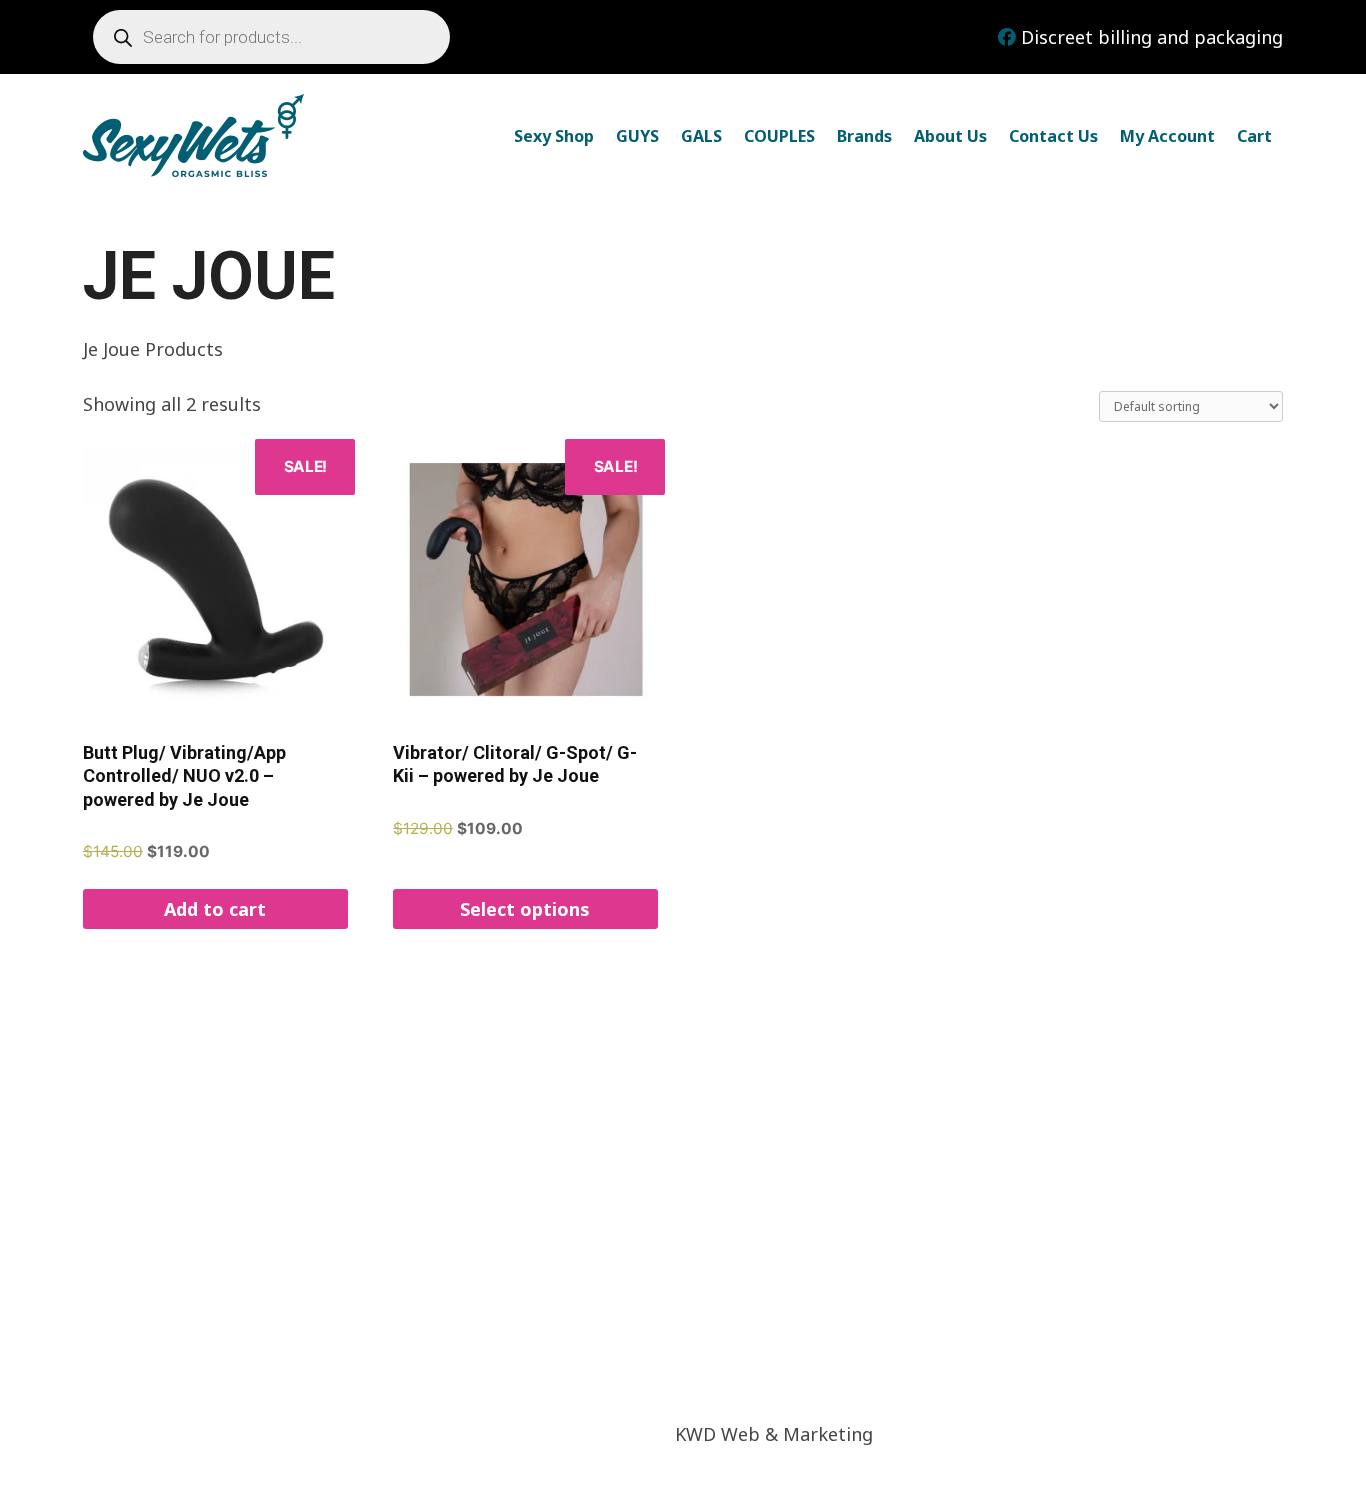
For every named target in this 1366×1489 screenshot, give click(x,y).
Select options (525, 909)
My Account (1167, 136)
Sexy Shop (554, 136)
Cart (1254, 136)
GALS (701, 136)
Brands (864, 136)
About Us (950, 136)
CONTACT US (853, 1247)
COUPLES (779, 136)
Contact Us (1053, 136)
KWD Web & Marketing (774, 1434)
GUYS (637, 136)
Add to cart (215, 909)
